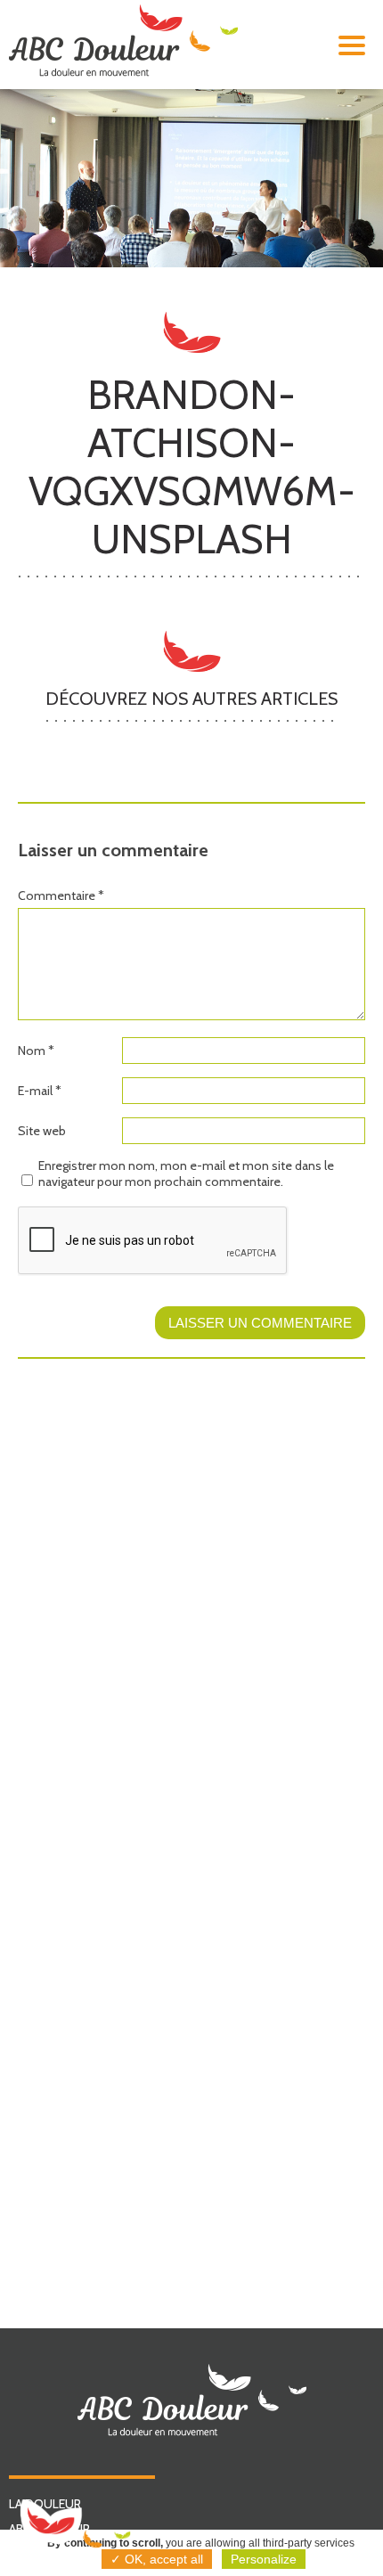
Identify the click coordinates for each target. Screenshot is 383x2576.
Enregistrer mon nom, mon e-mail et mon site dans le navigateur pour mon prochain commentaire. (186, 1174)
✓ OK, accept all (157, 2559)
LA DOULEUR (45, 2504)
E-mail (40, 1091)
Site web (42, 1131)
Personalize (264, 2559)
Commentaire (61, 895)
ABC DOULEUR (49, 2529)
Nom (36, 1051)
